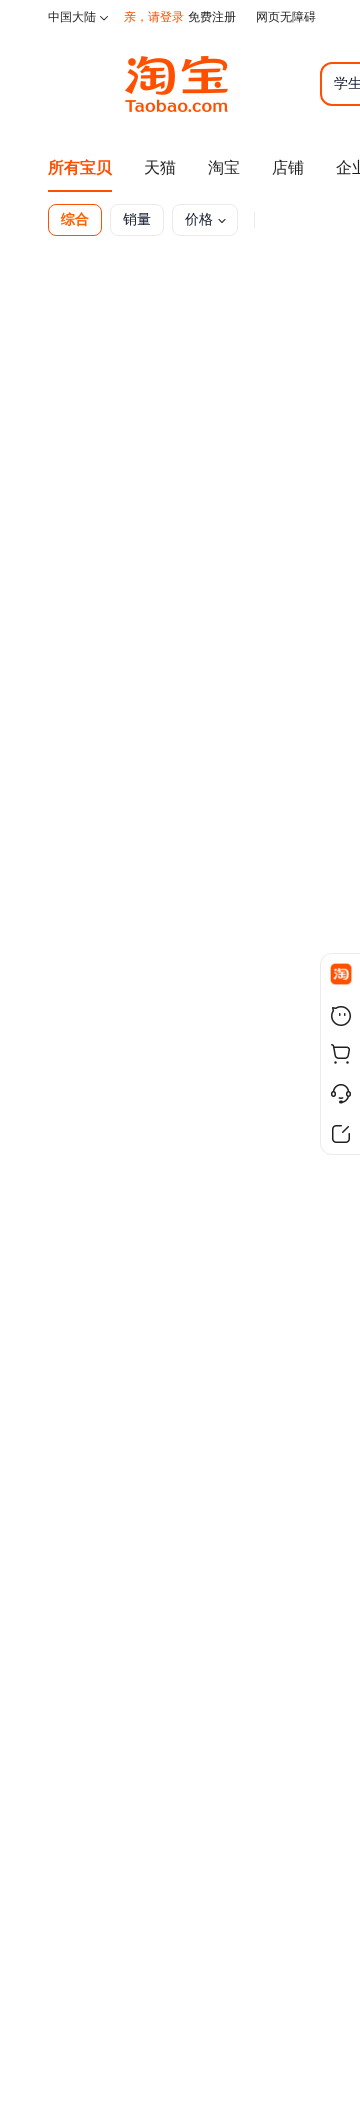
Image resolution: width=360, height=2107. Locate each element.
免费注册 (212, 17)
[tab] (79, 220)
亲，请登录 (154, 17)
